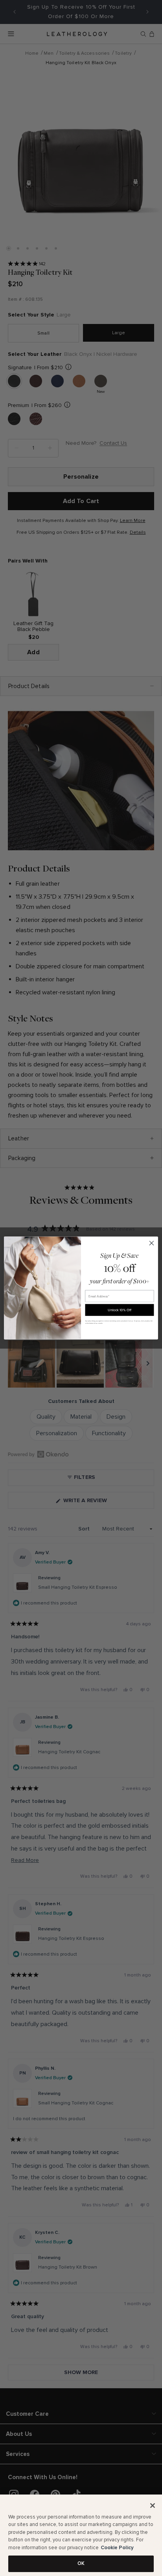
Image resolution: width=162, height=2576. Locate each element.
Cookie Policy (117, 2548)
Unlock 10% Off (120, 1310)
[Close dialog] (152, 1243)
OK (81, 2563)
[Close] (153, 2506)
